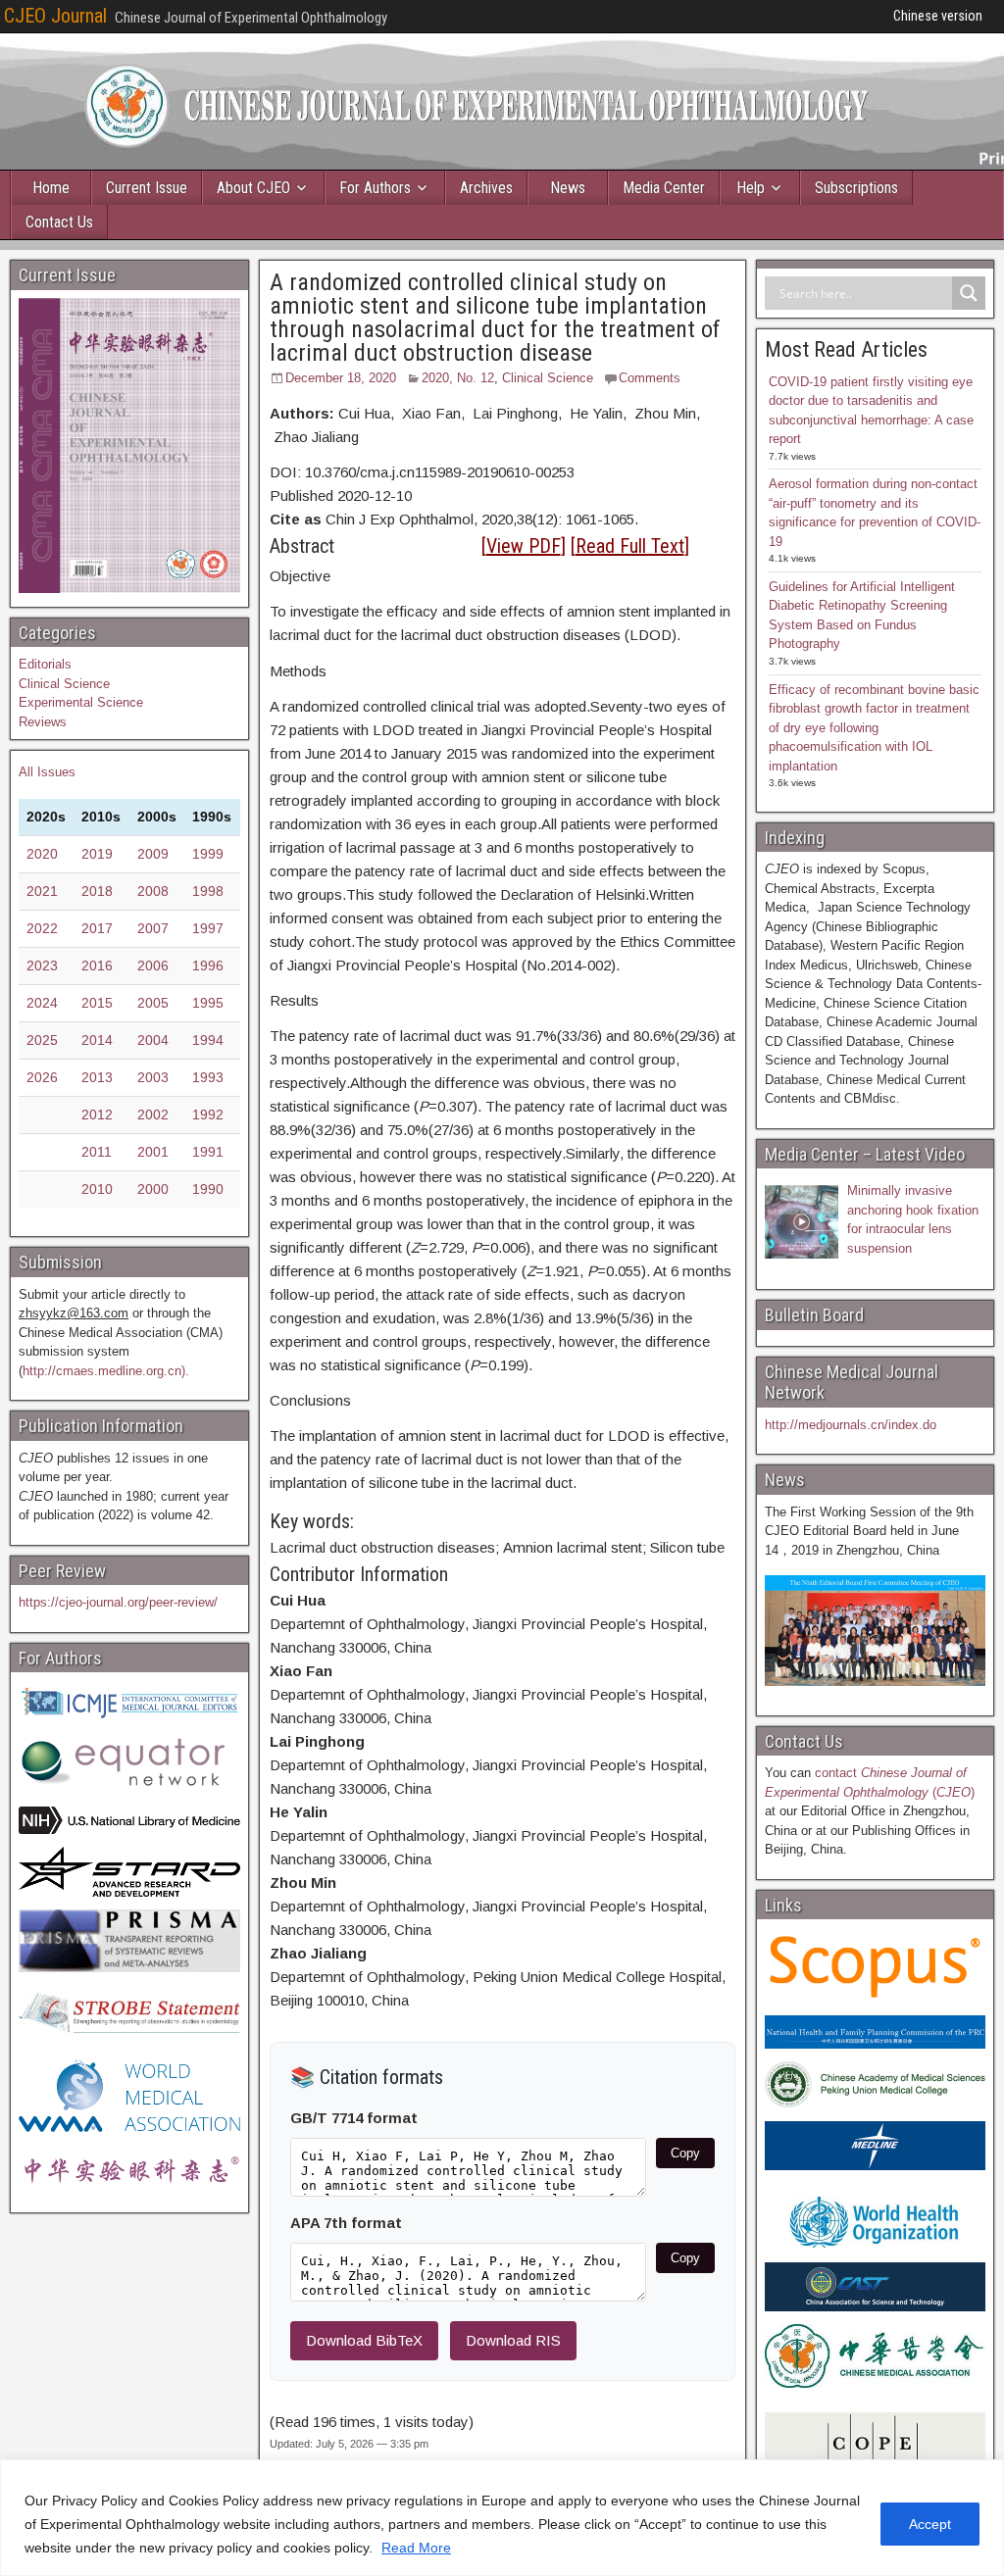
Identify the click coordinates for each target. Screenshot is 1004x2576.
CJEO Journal (55, 16)
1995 (208, 1003)
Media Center (664, 188)
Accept (930, 2524)
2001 (153, 1152)
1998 (208, 891)
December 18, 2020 (341, 378)
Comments (650, 378)
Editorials (45, 664)
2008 (153, 891)
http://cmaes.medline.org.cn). (106, 1371)
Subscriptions (856, 188)
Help (751, 188)
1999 (208, 854)
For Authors (375, 188)
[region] (502, 2518)
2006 (153, 966)
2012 (97, 1115)
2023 (42, 966)
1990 (208, 1189)
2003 (153, 1077)
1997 (208, 928)
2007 (153, 928)
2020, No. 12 (458, 378)
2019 (97, 854)
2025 (42, 1040)
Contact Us (59, 222)
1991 (208, 1152)
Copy (685, 2153)
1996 (208, 966)
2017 (97, 928)
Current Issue (147, 188)
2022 (42, 928)
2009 (153, 854)
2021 (42, 891)
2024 (42, 1003)
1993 (208, 1077)
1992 (208, 1115)
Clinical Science (548, 378)
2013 (97, 1077)
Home (51, 188)
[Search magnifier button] (969, 293)
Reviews (43, 722)
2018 (97, 891)
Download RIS (513, 2340)
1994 (208, 1040)
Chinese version (938, 16)
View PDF (524, 546)
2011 (97, 1152)
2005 (153, 1003)
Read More (416, 2548)
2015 (97, 1003)
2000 (153, 1189)
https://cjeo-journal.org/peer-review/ (118, 1602)
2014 (97, 1040)
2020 (42, 854)
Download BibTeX (364, 2340)
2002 (153, 1115)
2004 (153, 1040)
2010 (97, 1189)
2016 (97, 966)
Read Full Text (630, 546)
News (568, 188)
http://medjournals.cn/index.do (851, 1425)
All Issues (47, 772)
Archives (486, 188)
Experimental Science (81, 702)
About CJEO (253, 188)
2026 (42, 1077)
